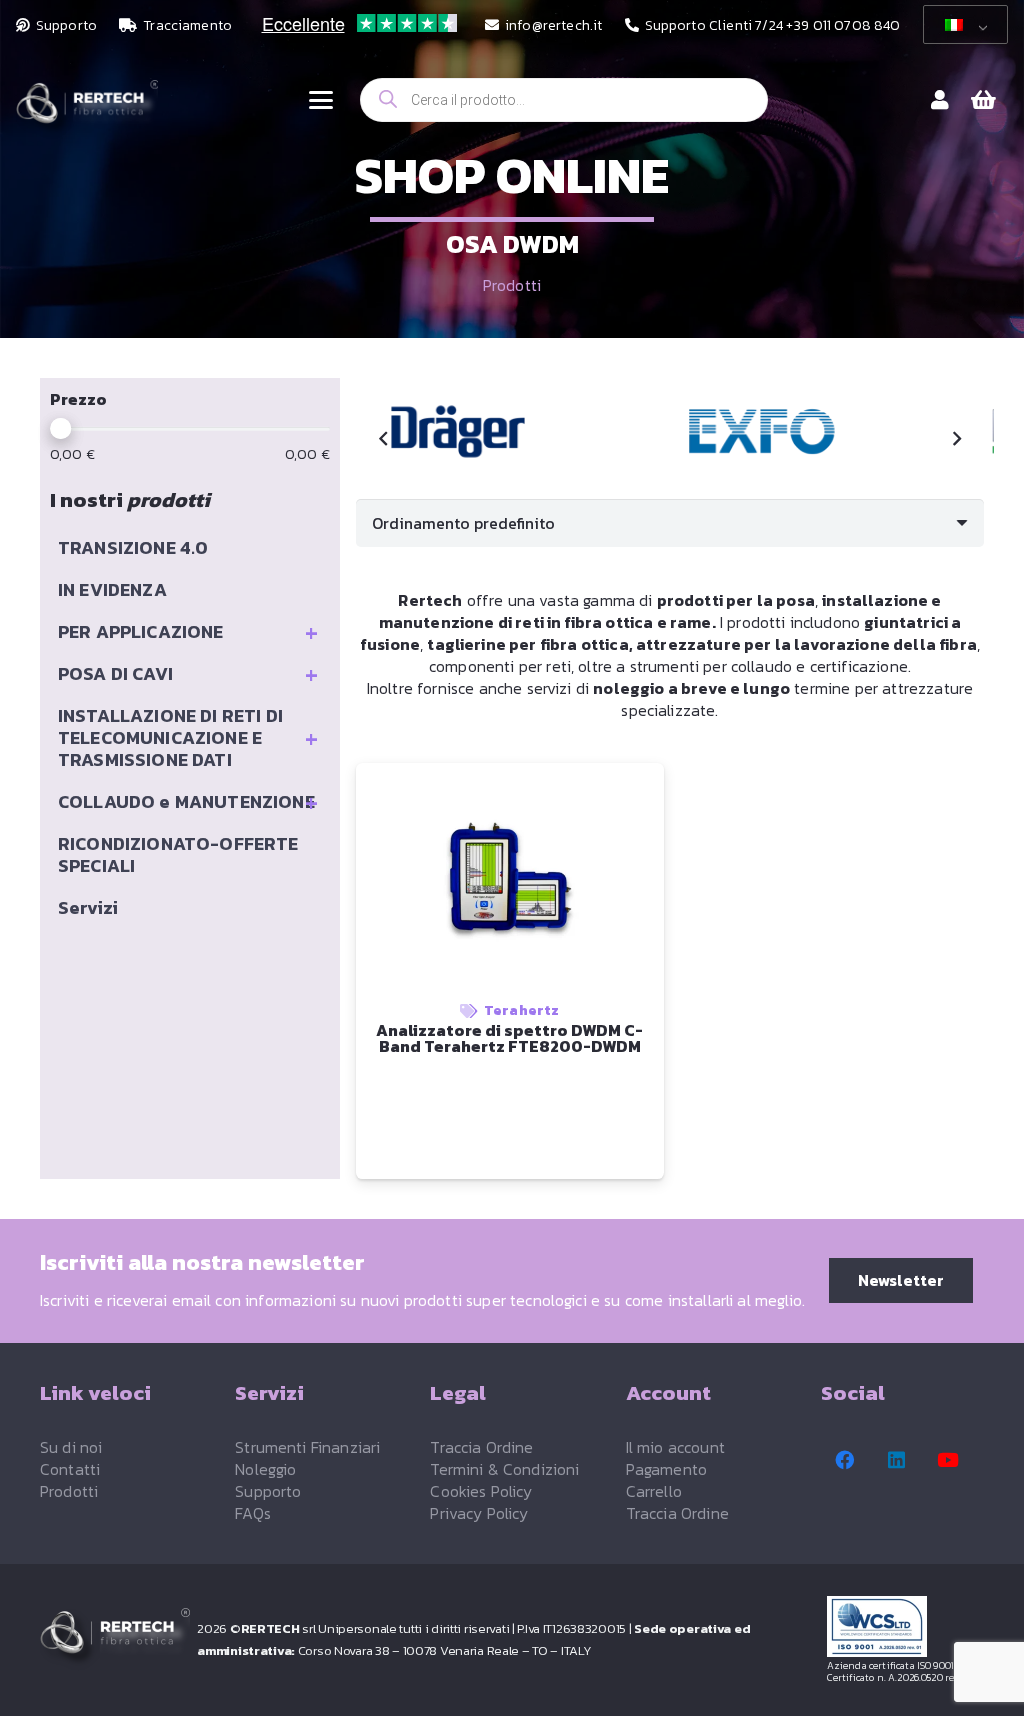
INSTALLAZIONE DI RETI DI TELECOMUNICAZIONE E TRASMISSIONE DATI (188, 737)
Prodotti (512, 285)
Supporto (268, 1491)
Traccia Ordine (481, 1447)
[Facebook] (845, 1460)
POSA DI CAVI (188, 674)
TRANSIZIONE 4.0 (133, 547)
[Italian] (962, 25)
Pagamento (666, 1469)
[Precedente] (384, 439)
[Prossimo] (956, 439)
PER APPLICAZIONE (188, 632)
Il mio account (675, 1447)
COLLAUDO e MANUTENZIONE (188, 802)
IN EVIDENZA (112, 589)
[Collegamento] (940, 100)
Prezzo (78, 399)
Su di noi (71, 1447)
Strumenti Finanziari (307, 1447)
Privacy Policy (479, 1513)
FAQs (253, 1513)
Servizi (88, 907)
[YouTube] (948, 1460)
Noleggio (265, 1469)
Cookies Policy (481, 1491)
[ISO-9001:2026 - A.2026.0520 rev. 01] (905, 1626)
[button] (321, 100)
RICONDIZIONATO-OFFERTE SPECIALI (178, 854)
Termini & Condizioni (504, 1469)
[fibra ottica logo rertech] (87, 110)
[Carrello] (984, 100)
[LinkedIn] (897, 1460)
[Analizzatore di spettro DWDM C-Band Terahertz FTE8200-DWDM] (458, 431)
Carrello (654, 1491)
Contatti (70, 1469)
